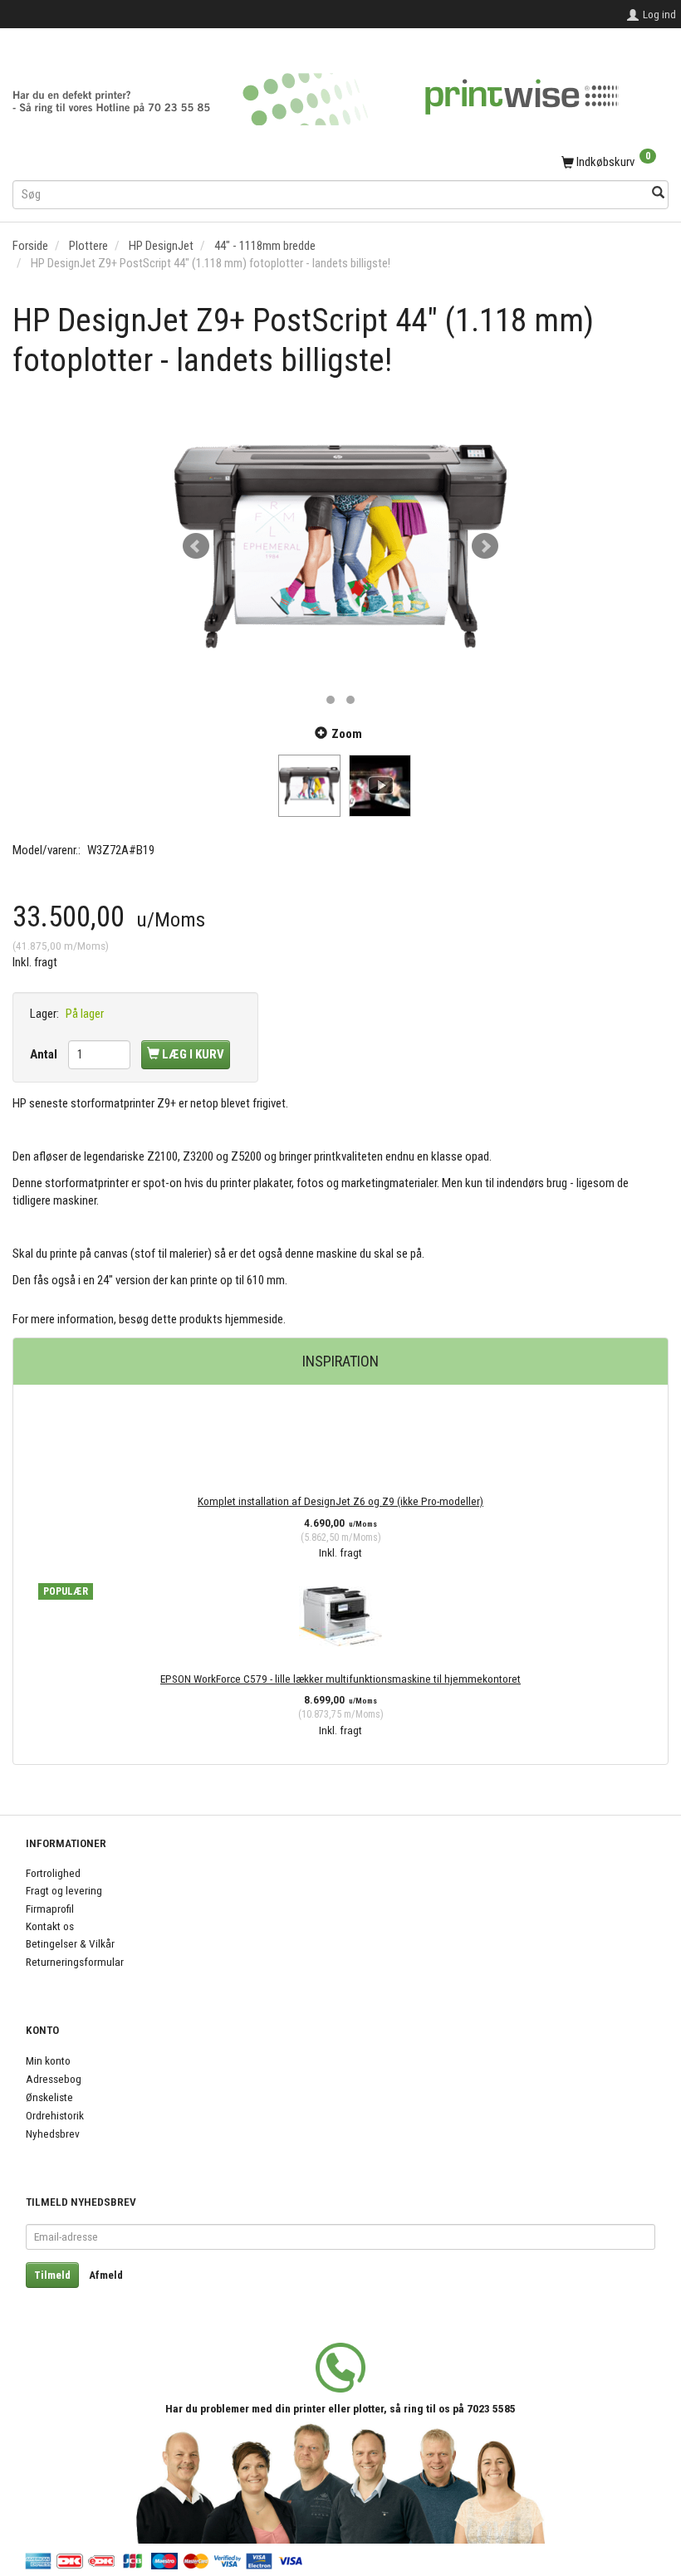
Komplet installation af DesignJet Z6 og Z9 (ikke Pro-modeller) (340, 1501)
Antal (45, 1054)
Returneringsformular (75, 1962)
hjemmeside (254, 1319)
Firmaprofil (50, 1909)
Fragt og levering (64, 1890)
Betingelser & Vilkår (70, 1943)
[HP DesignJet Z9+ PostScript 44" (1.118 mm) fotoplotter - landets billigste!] (340, 546)
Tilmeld (52, 2275)
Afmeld (106, 2275)
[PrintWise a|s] (316, 93)
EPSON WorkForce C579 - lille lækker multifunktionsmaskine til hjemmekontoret (340, 1679)
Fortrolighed (53, 1873)
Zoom (347, 734)
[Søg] (658, 194)
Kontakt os (50, 1926)
